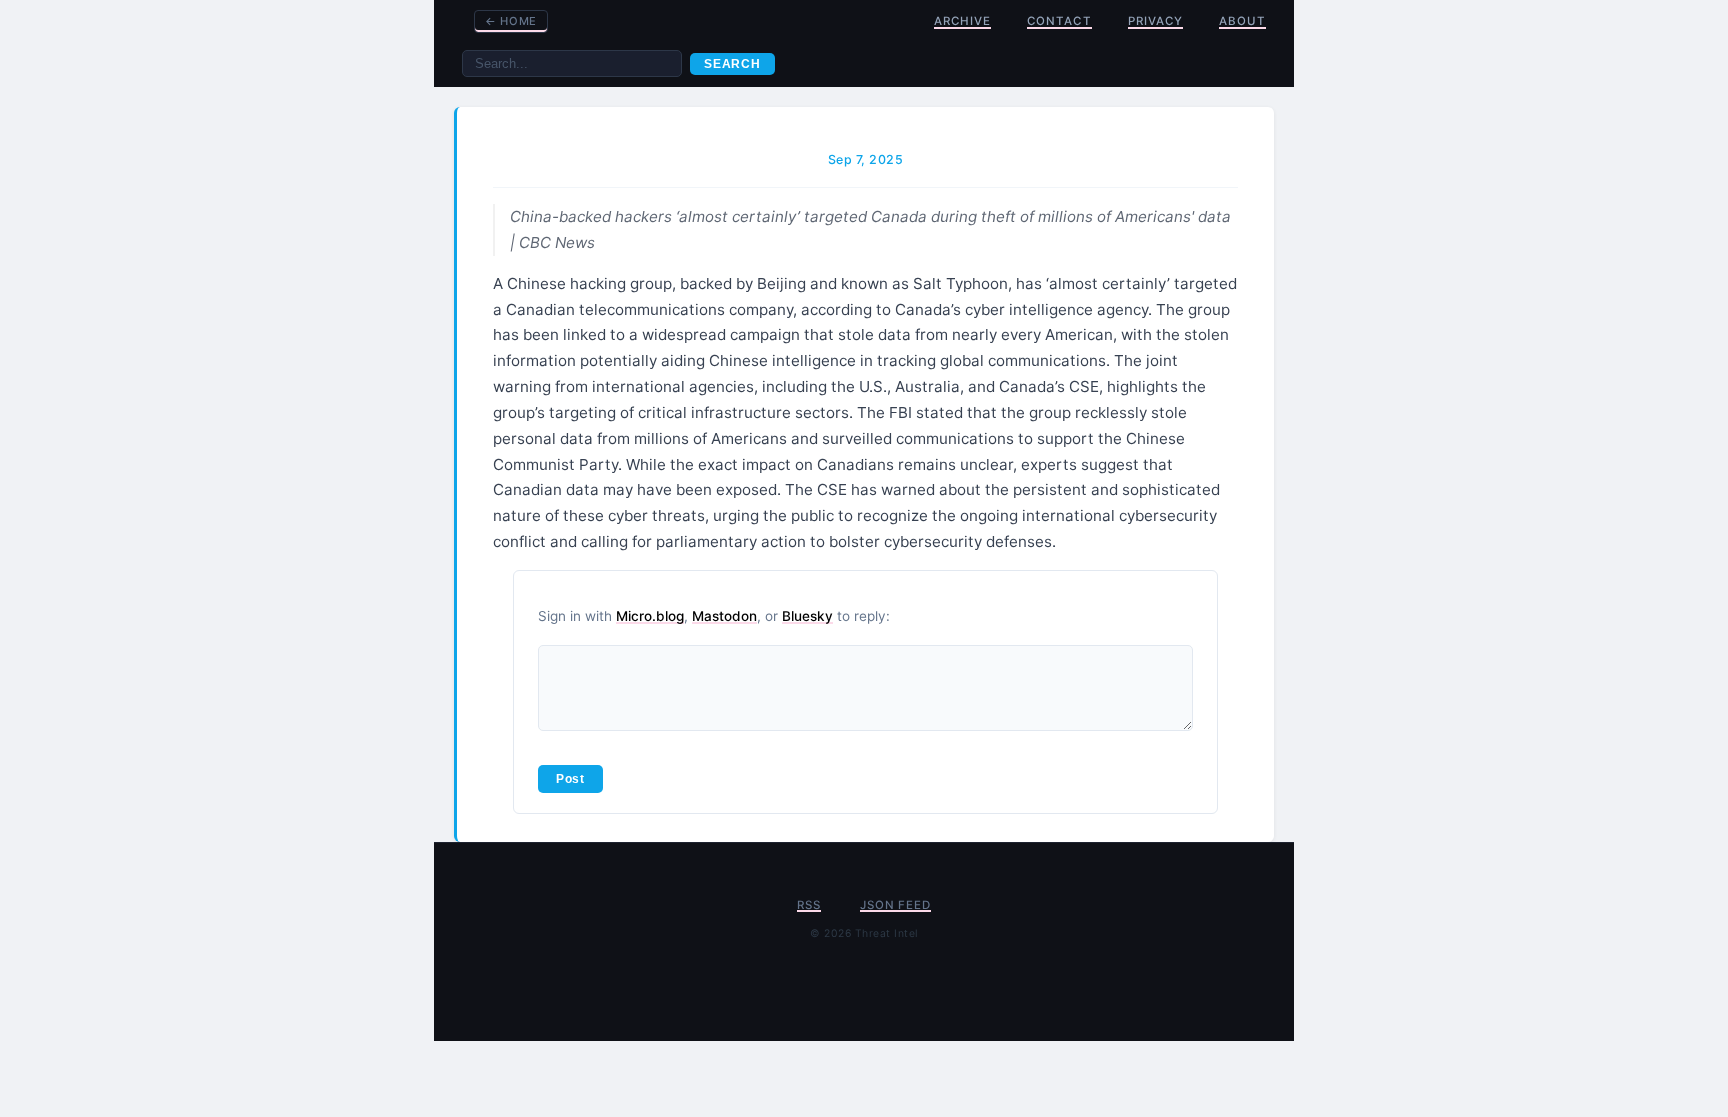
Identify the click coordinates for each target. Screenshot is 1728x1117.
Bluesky (807, 616)
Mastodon (724, 616)
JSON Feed (895, 905)
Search (732, 64)
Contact (1059, 21)
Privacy (1155, 21)
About (1242, 21)
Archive (962, 21)
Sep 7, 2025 (866, 159)
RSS (808, 905)
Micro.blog (650, 616)
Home (511, 21)
